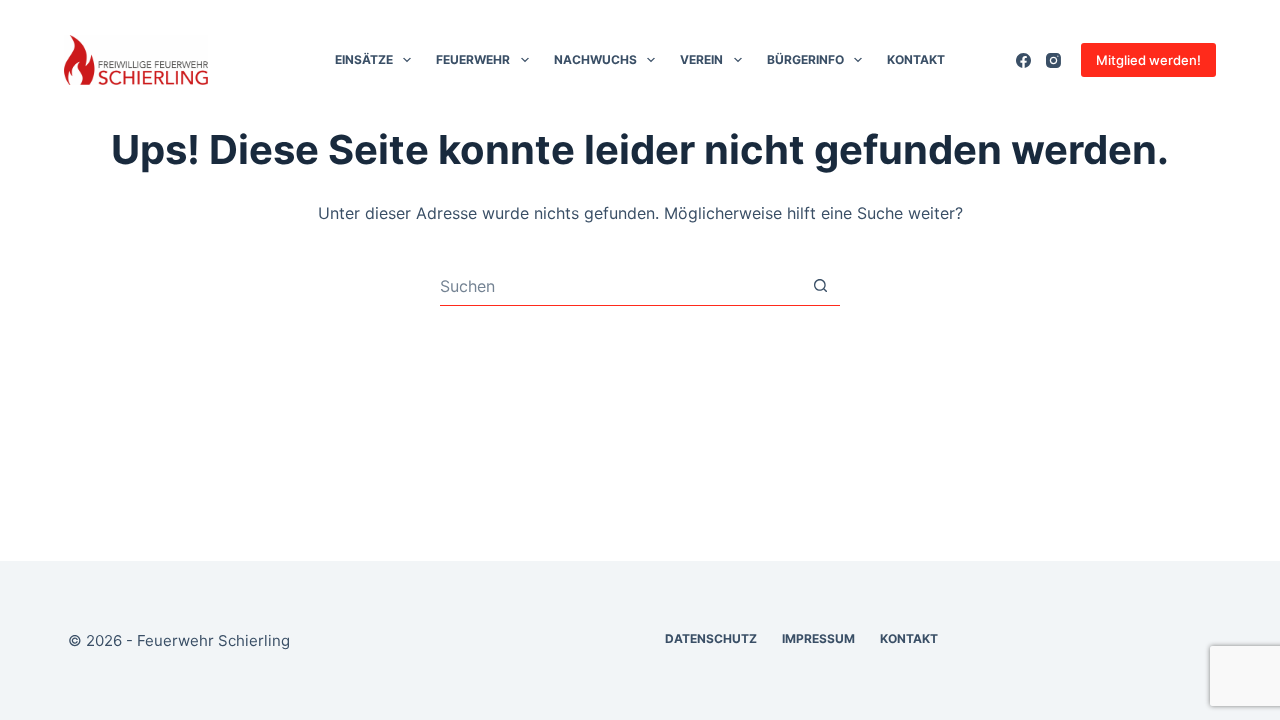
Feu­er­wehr (473, 59)
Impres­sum (818, 638)
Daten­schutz (711, 638)
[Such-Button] (820, 285)
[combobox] (620, 286)
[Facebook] (1023, 60)
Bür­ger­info (805, 59)
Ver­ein (701, 59)
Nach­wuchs (595, 59)
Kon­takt (916, 59)
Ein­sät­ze (364, 59)
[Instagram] (1053, 60)
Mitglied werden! (1148, 60)
